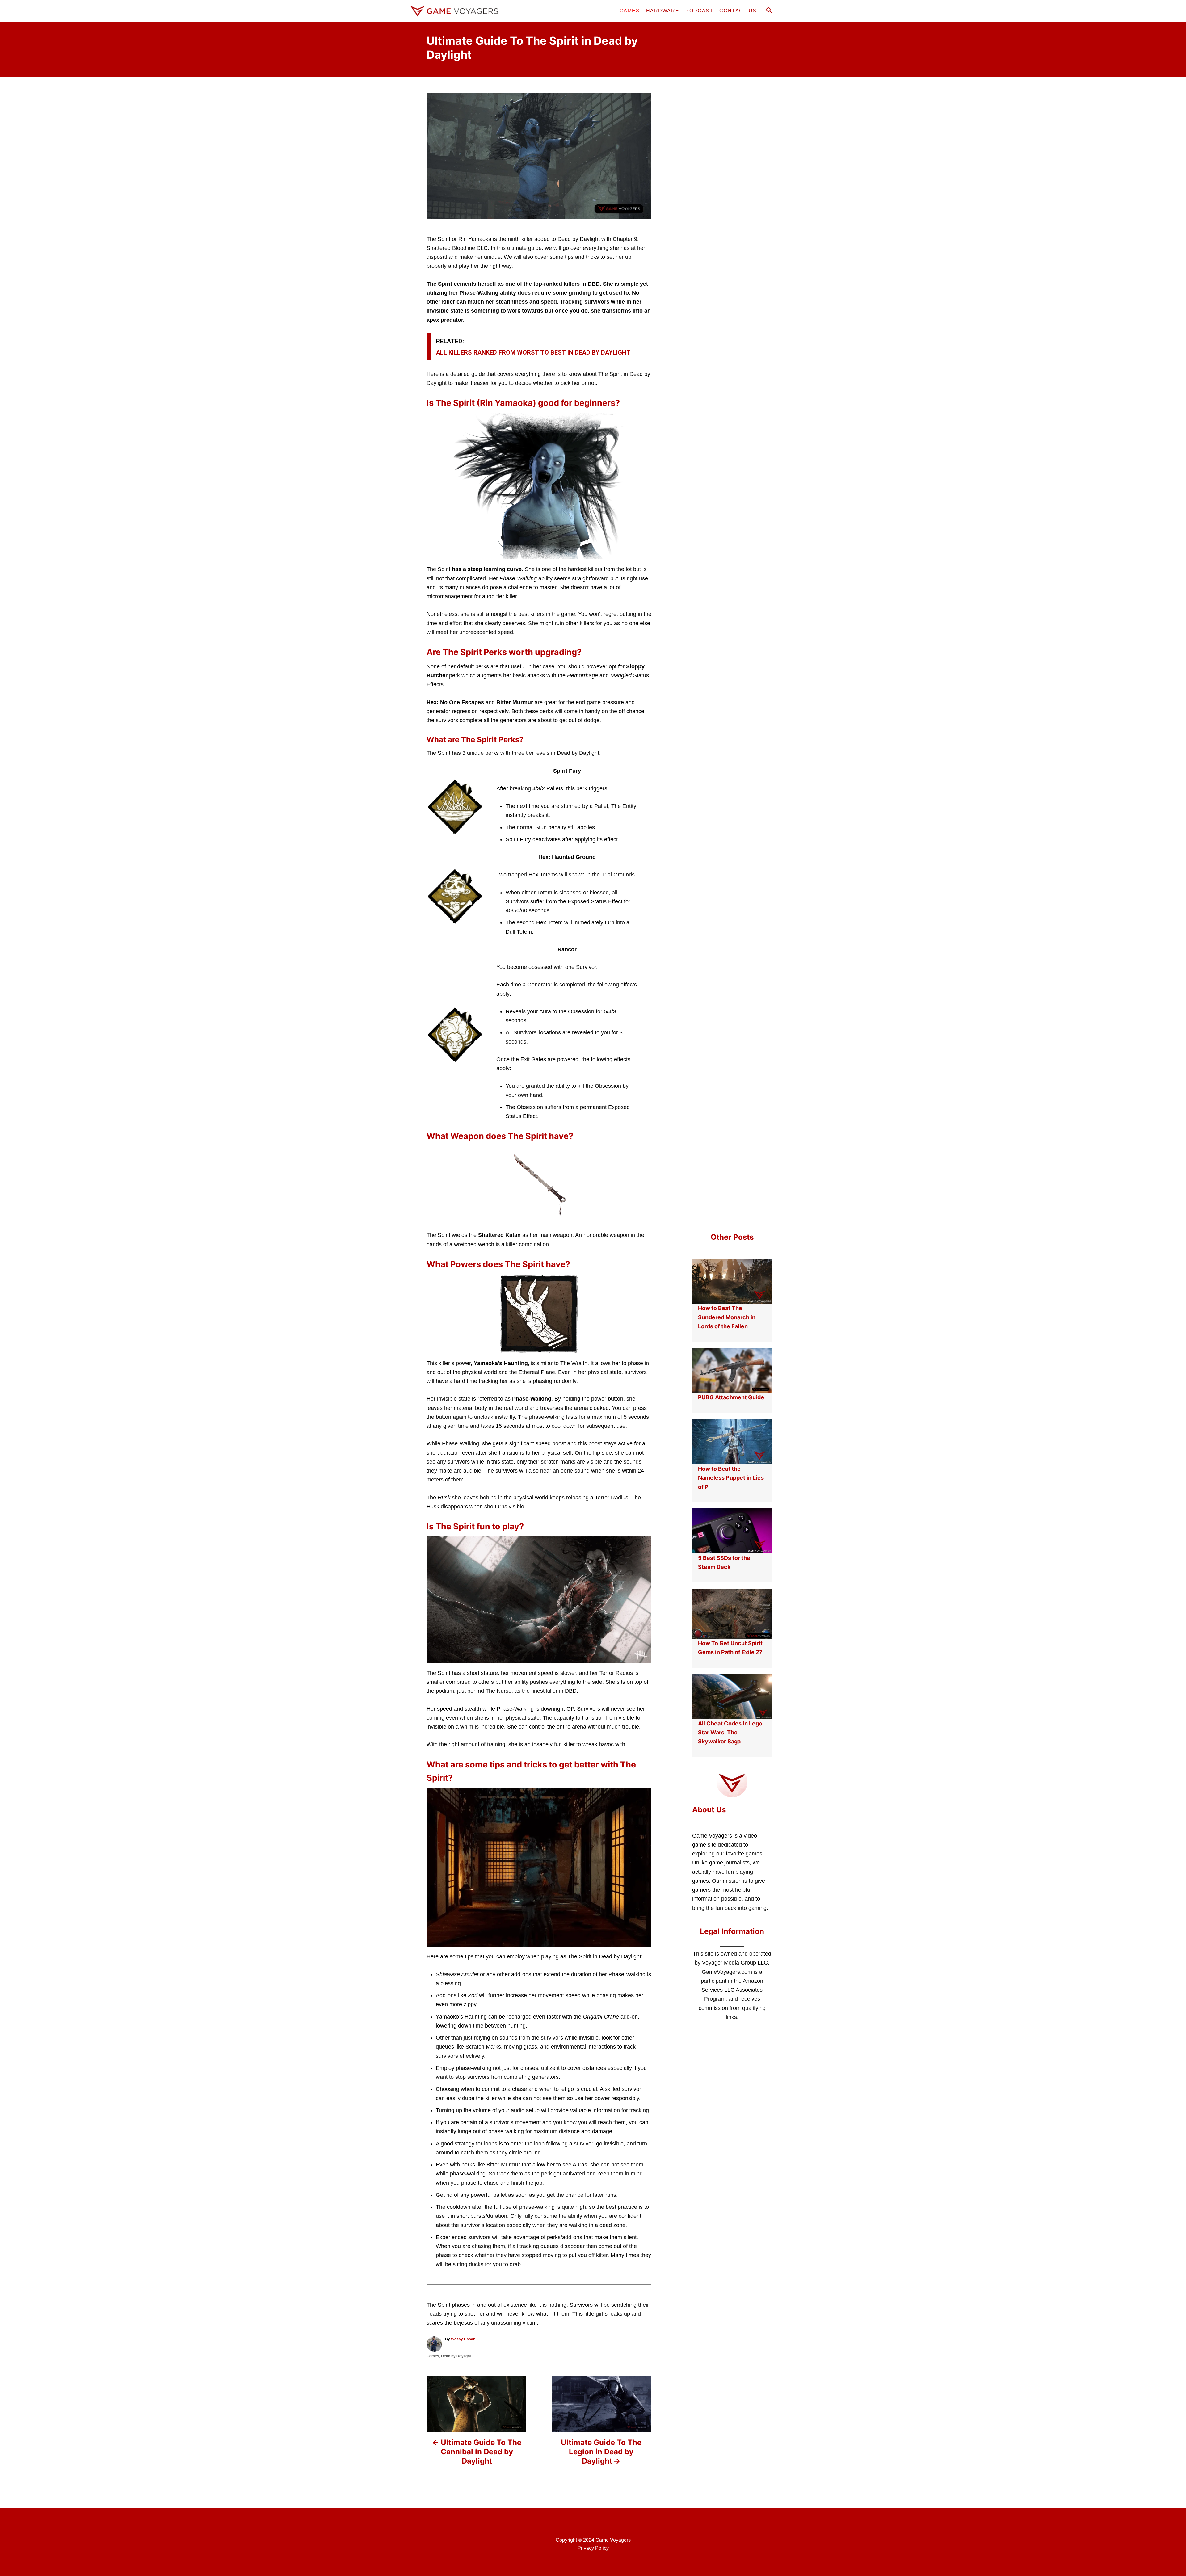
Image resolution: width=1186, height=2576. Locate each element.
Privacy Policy (593, 2548)
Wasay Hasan (463, 2339)
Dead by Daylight (456, 2356)
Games (433, 2356)
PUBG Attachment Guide (731, 1397)
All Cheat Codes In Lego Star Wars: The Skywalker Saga (730, 1733)
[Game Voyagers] (463, 11)
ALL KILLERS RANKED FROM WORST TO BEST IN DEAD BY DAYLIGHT (533, 352)
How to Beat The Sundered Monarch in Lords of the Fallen (727, 1317)
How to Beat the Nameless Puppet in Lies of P (731, 1478)
